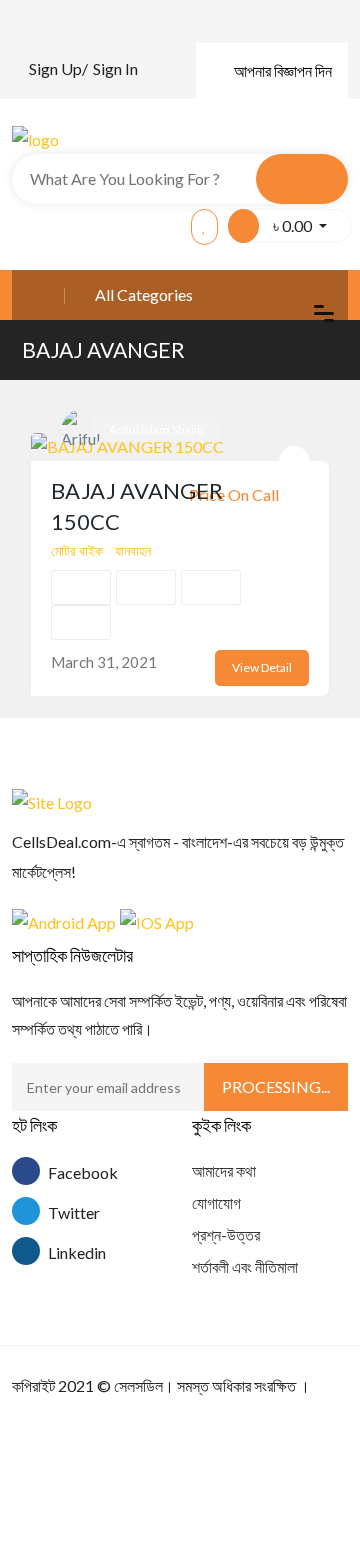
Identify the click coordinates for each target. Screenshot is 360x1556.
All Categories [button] (144, 294)
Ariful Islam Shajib (156, 429)
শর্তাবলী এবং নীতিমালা (245, 1266)
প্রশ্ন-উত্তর (226, 1234)
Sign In (115, 68)
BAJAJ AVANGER (103, 349)
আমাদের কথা (224, 1170)
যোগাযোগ (216, 1202)
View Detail (262, 667)
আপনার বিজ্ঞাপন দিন (283, 70)
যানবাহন (133, 550)
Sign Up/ (58, 68)
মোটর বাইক (77, 550)
